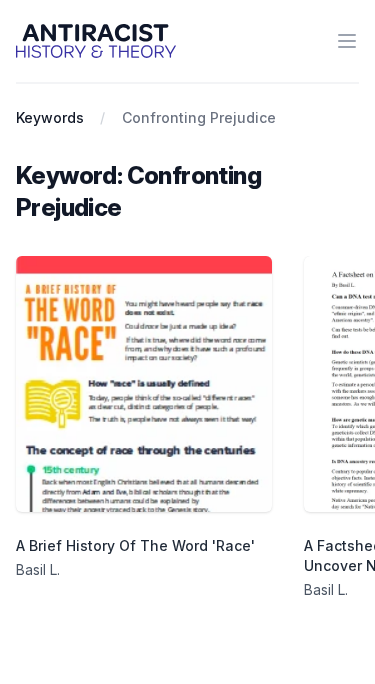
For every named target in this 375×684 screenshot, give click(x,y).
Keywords (50, 117)
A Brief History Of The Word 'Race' (135, 545)
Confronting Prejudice (199, 117)
